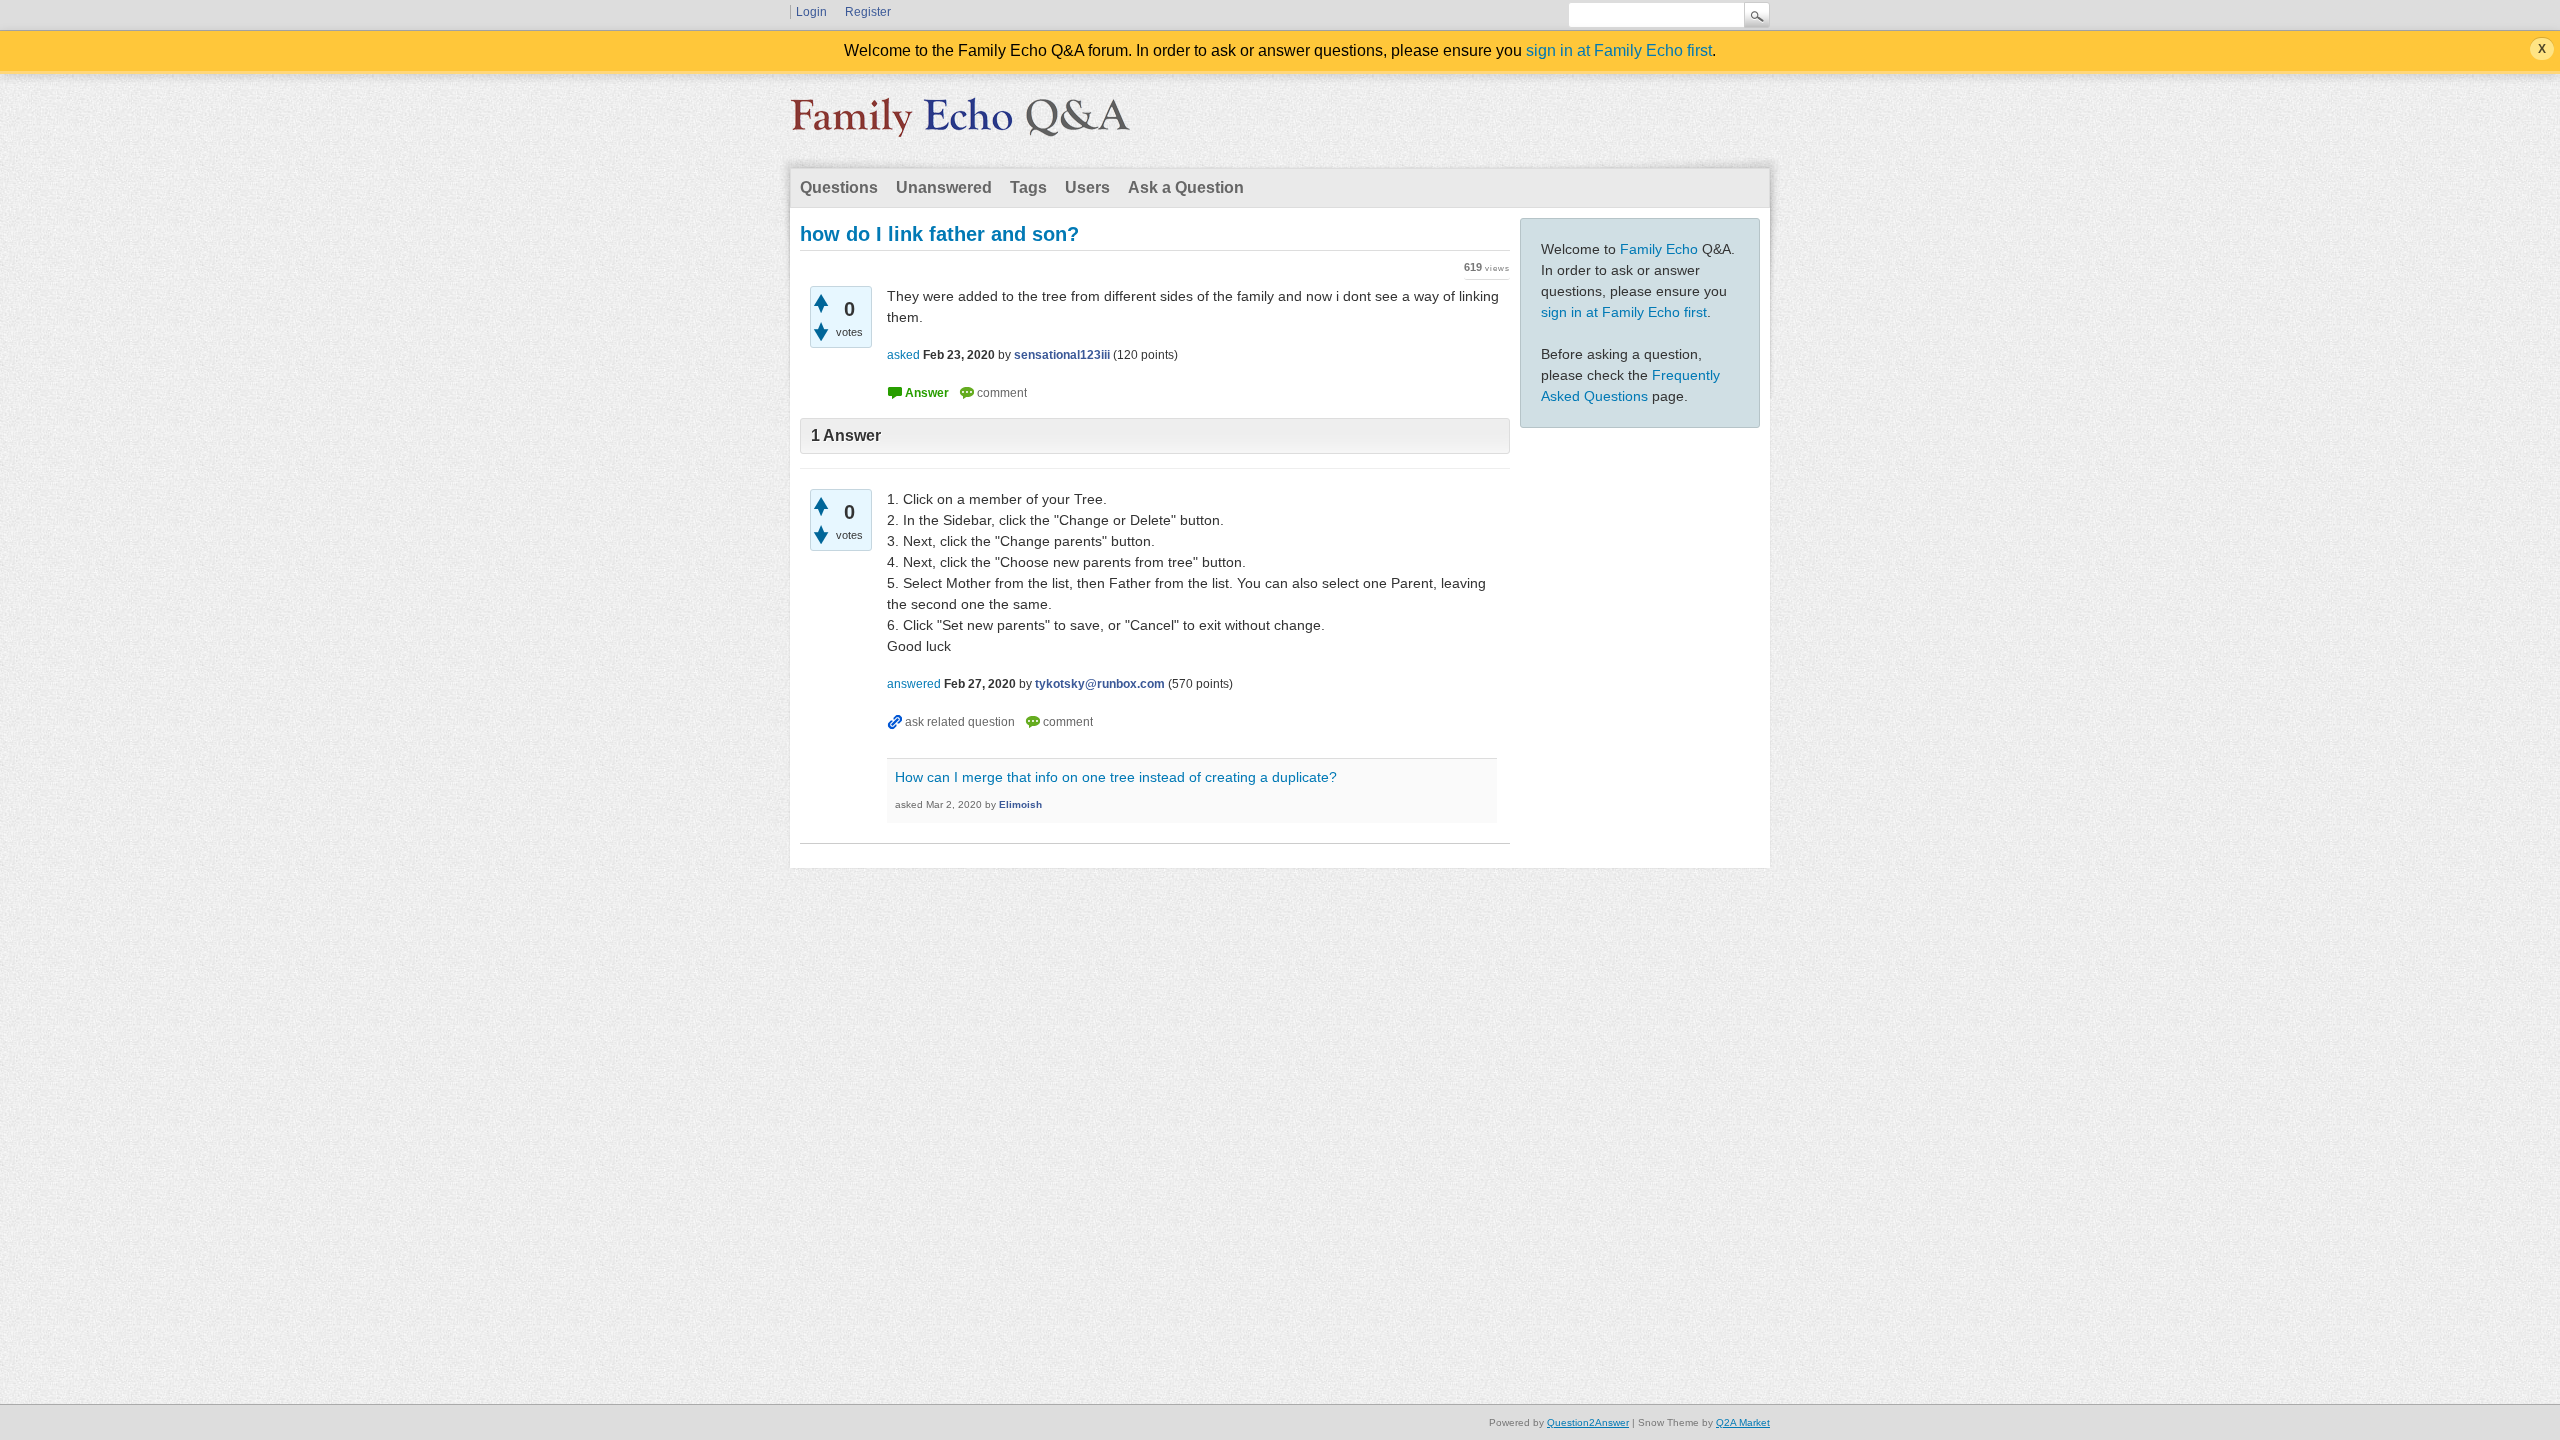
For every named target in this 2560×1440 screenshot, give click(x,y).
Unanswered (944, 187)
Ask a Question (1186, 187)
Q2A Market (1743, 1422)
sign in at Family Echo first (1619, 50)
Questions (839, 187)
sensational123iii (1062, 355)
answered (914, 684)
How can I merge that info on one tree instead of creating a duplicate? (1116, 777)
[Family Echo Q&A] (960, 124)
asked (903, 355)
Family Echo (1659, 249)
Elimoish (1020, 804)
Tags (1028, 187)
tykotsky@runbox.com (1100, 684)
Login (811, 12)
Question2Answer (1588, 1422)
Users (1087, 187)
